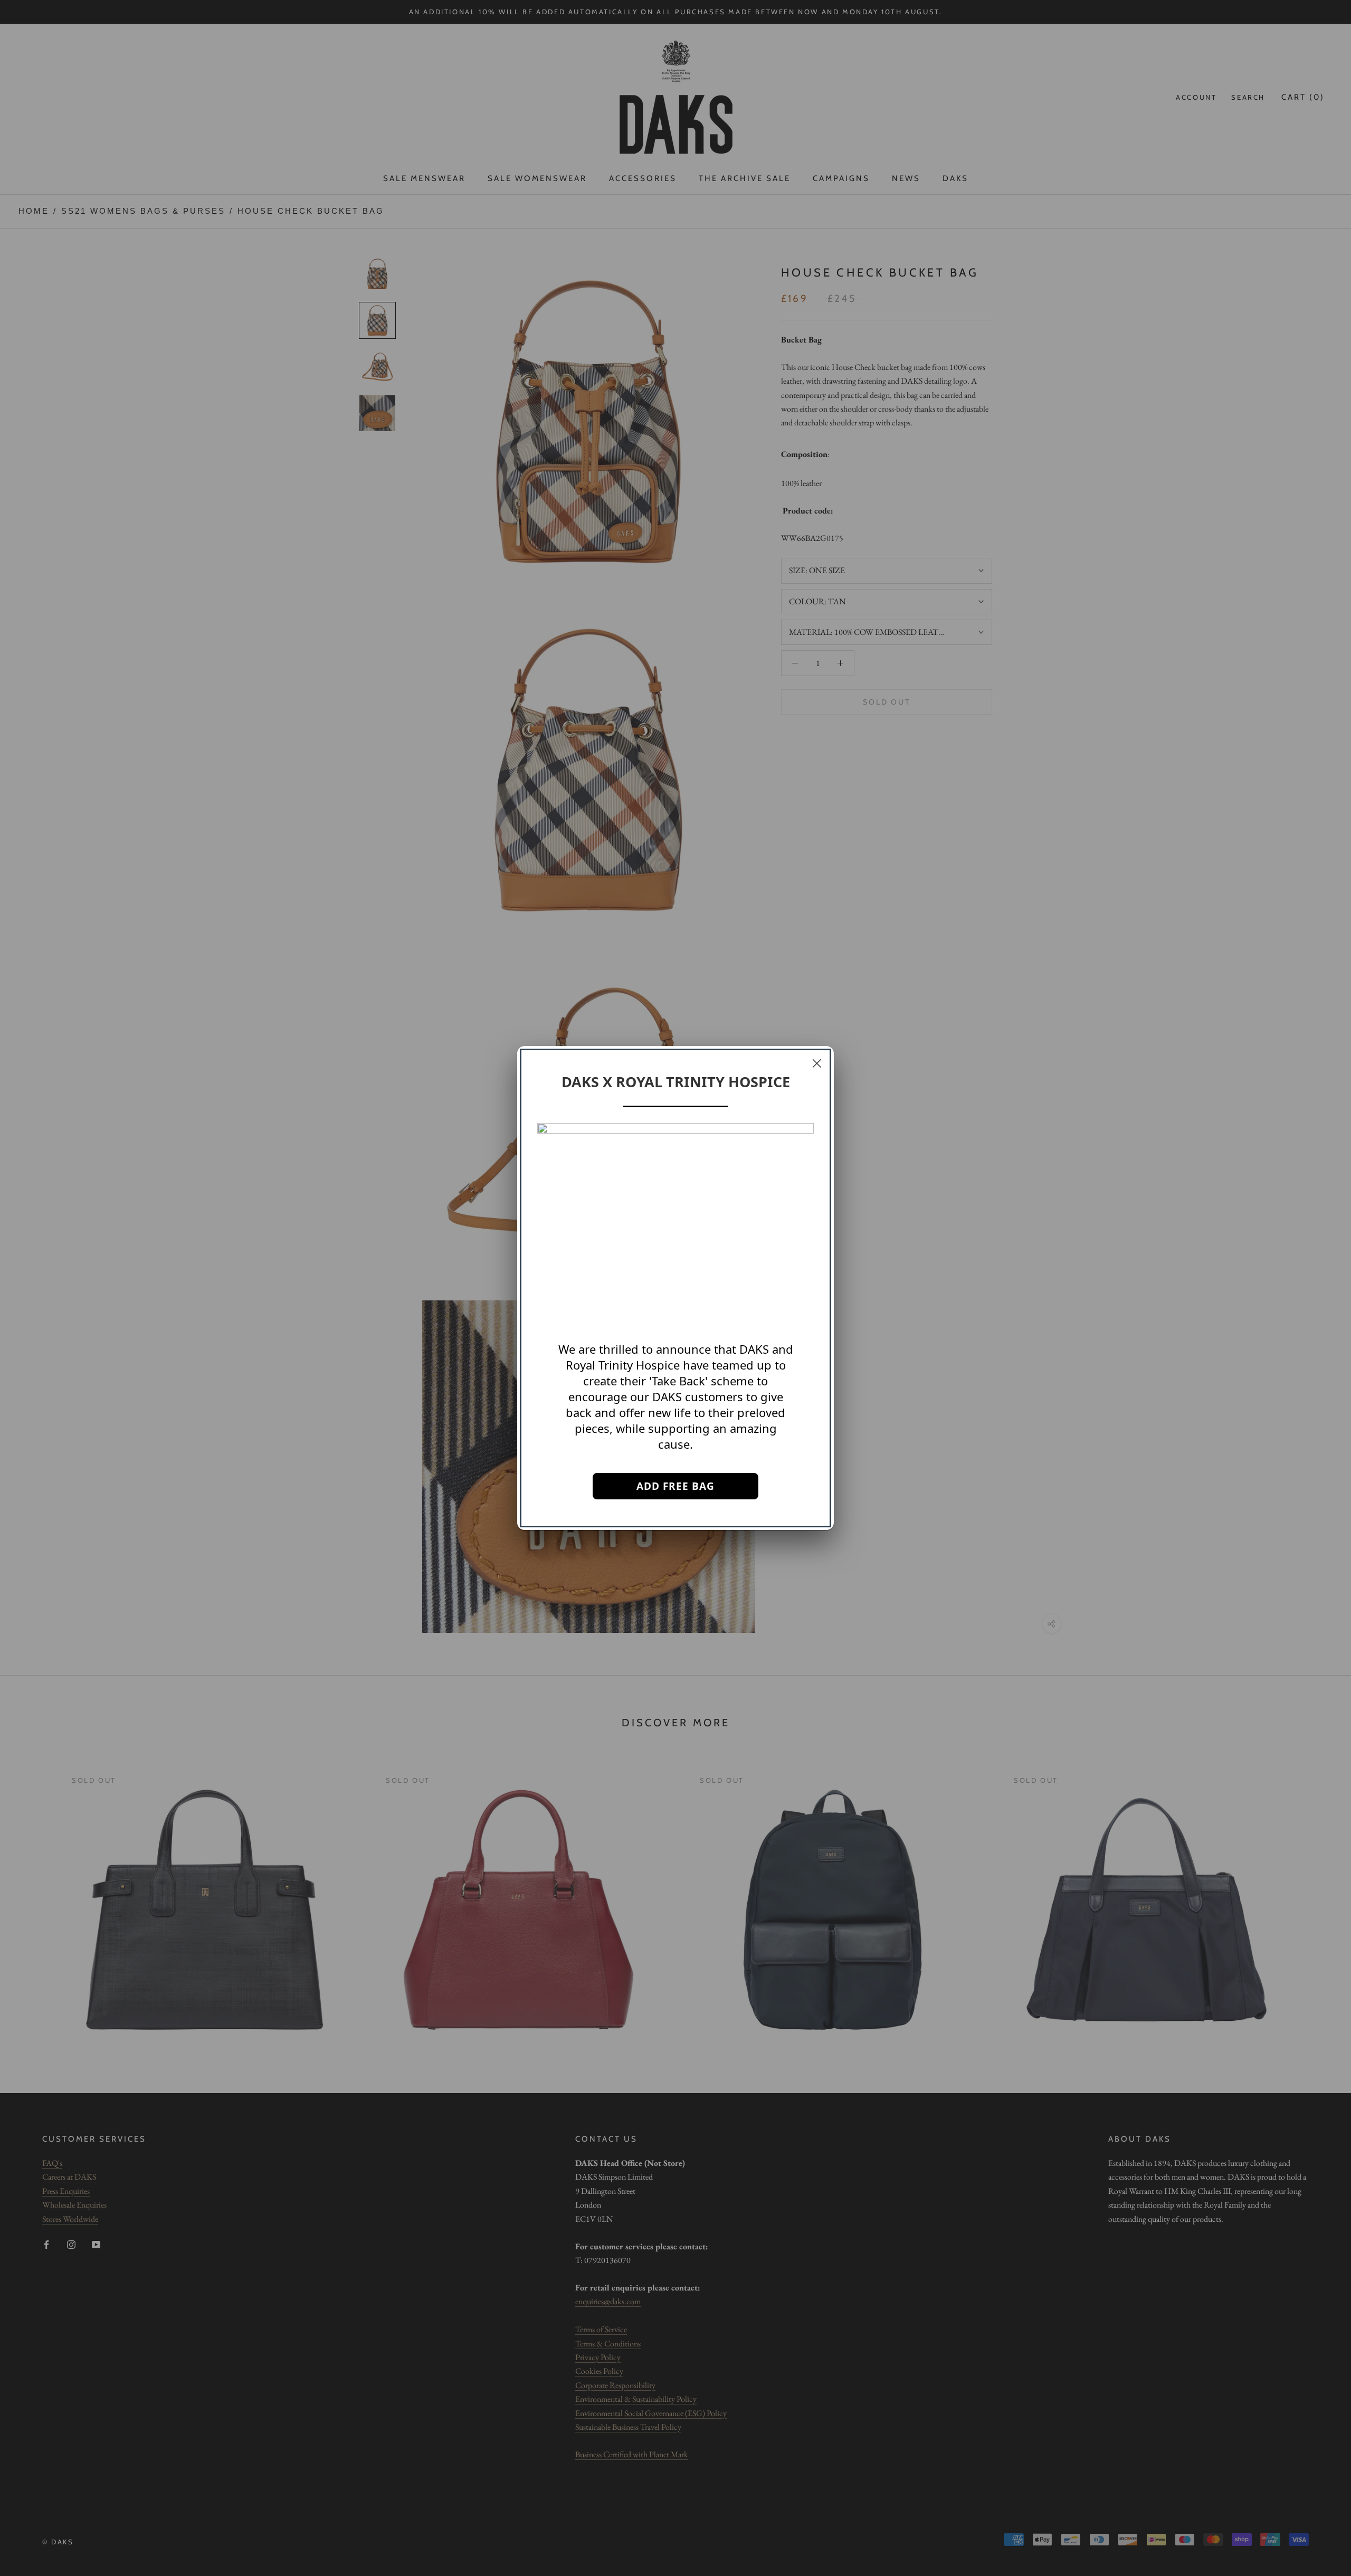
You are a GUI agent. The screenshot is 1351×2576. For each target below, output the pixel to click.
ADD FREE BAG (675, 1486)
